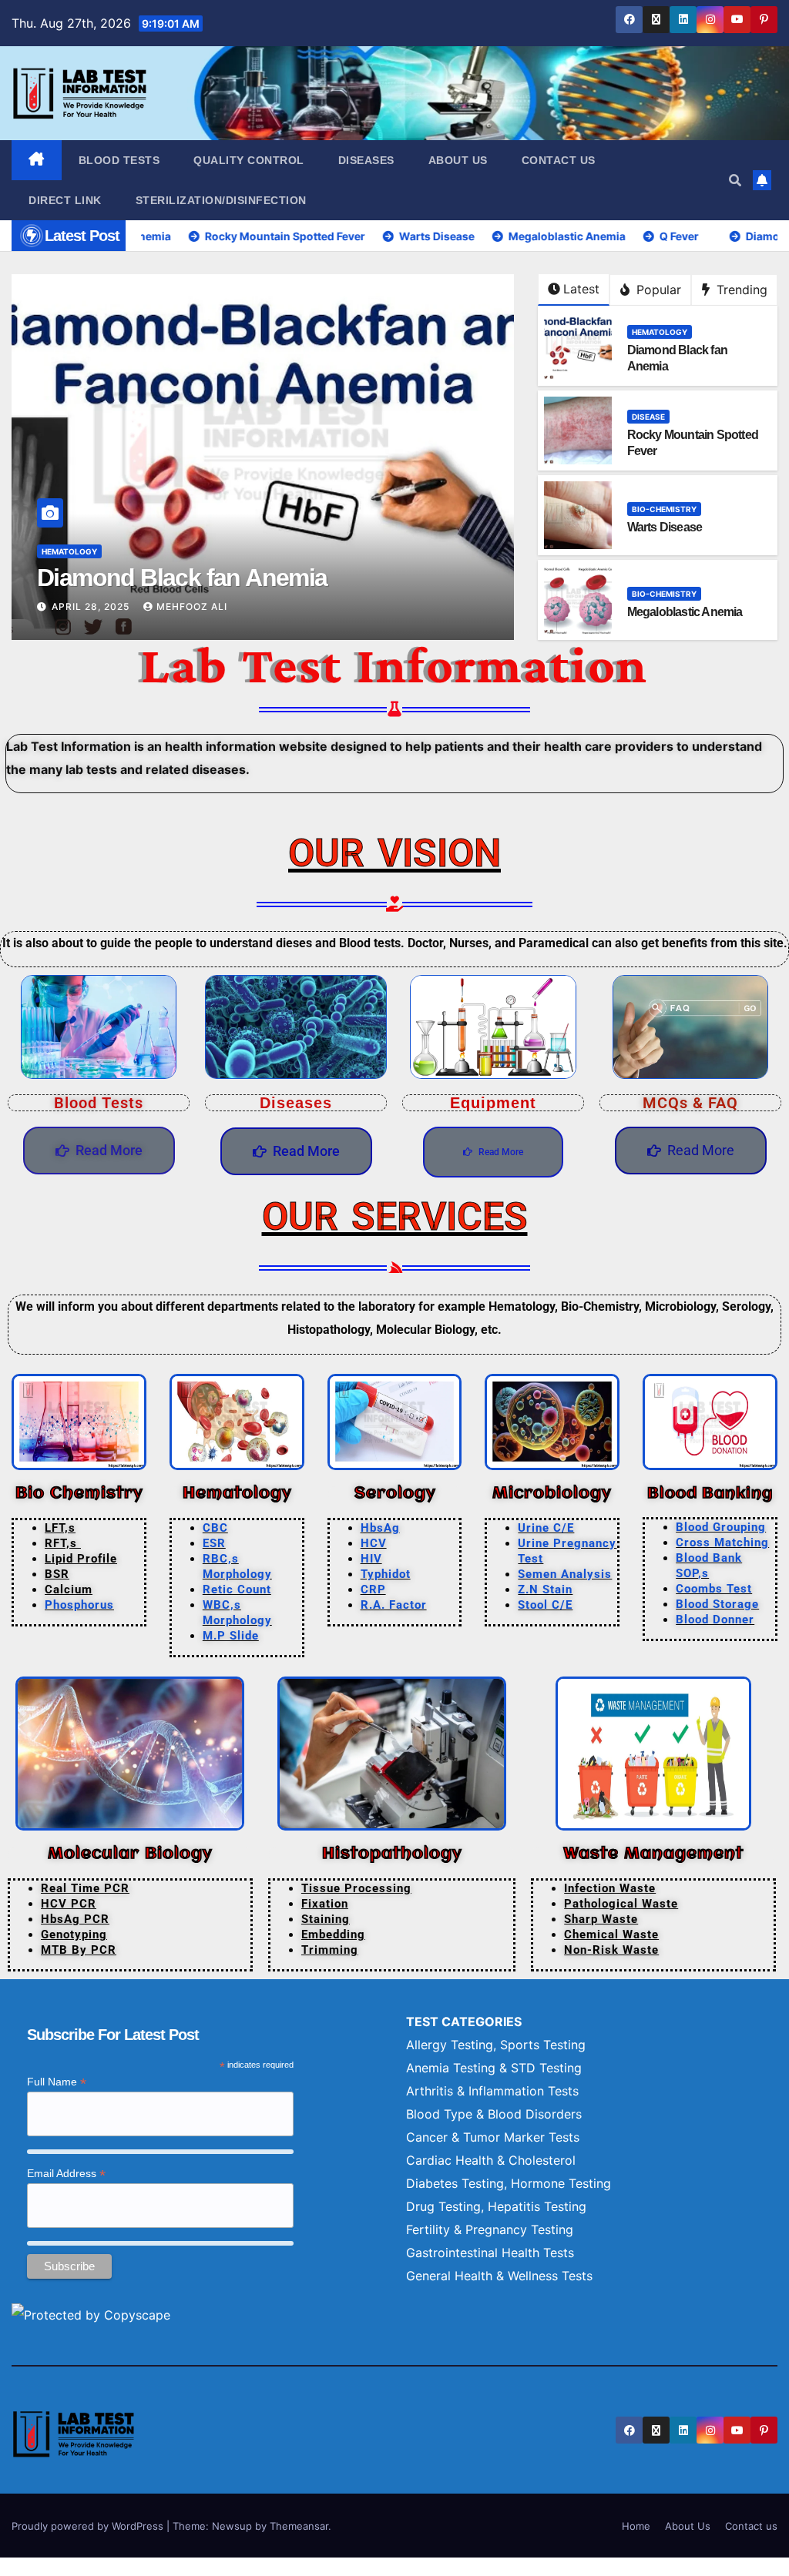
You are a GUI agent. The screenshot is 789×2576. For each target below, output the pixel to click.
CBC (215, 1528)
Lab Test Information (394, 665)
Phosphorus (79, 1605)
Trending (740, 290)
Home (636, 2526)
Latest (581, 289)
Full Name (57, 2082)
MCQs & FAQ (690, 1103)
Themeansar (299, 2526)
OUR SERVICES (395, 1217)
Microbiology (552, 1494)
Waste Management (653, 1854)
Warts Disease (665, 527)
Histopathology (392, 1854)
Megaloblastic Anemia (685, 612)
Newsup (232, 2526)
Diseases (366, 160)
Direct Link (65, 200)
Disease (58, 551)
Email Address (66, 2174)
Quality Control (249, 160)
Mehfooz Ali (219, 606)
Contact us (559, 160)
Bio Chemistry (79, 1494)
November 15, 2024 (106, 606)
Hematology (660, 332)
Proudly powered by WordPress (89, 2526)
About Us (458, 160)
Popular (657, 290)
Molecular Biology (130, 1854)
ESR (214, 1543)
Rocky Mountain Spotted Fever (203, 578)
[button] (735, 180)
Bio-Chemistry (664, 509)
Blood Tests (119, 160)
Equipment (493, 1103)
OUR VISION (394, 853)
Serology (394, 1494)
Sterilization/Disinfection (221, 200)
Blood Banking (710, 1494)
